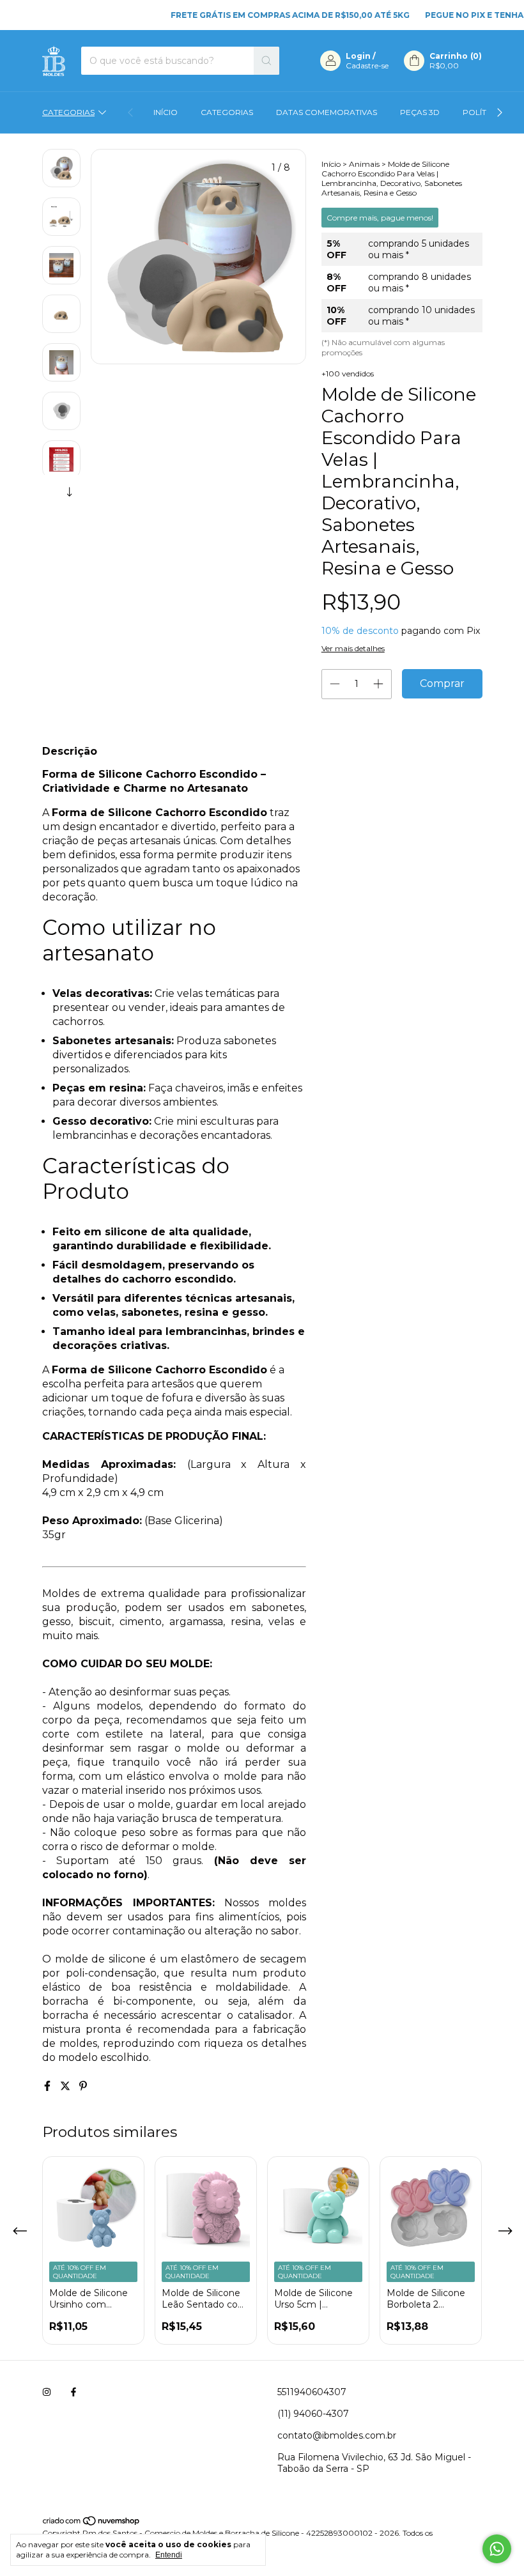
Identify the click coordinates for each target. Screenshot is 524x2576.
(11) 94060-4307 (313, 2414)
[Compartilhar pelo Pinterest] (83, 2086)
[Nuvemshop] (92, 2523)
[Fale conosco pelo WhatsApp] (497, 2549)
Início (166, 112)
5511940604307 (312, 2392)
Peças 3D (420, 112)
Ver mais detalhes (353, 648)
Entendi (169, 2555)
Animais (364, 164)
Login (358, 56)
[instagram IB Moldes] (47, 2392)
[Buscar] (266, 61)
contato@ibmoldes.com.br (337, 2435)
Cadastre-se (367, 66)
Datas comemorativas (327, 112)
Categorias (68, 112)
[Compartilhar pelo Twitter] (66, 2086)
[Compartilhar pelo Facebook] (49, 2086)
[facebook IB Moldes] (73, 2392)
